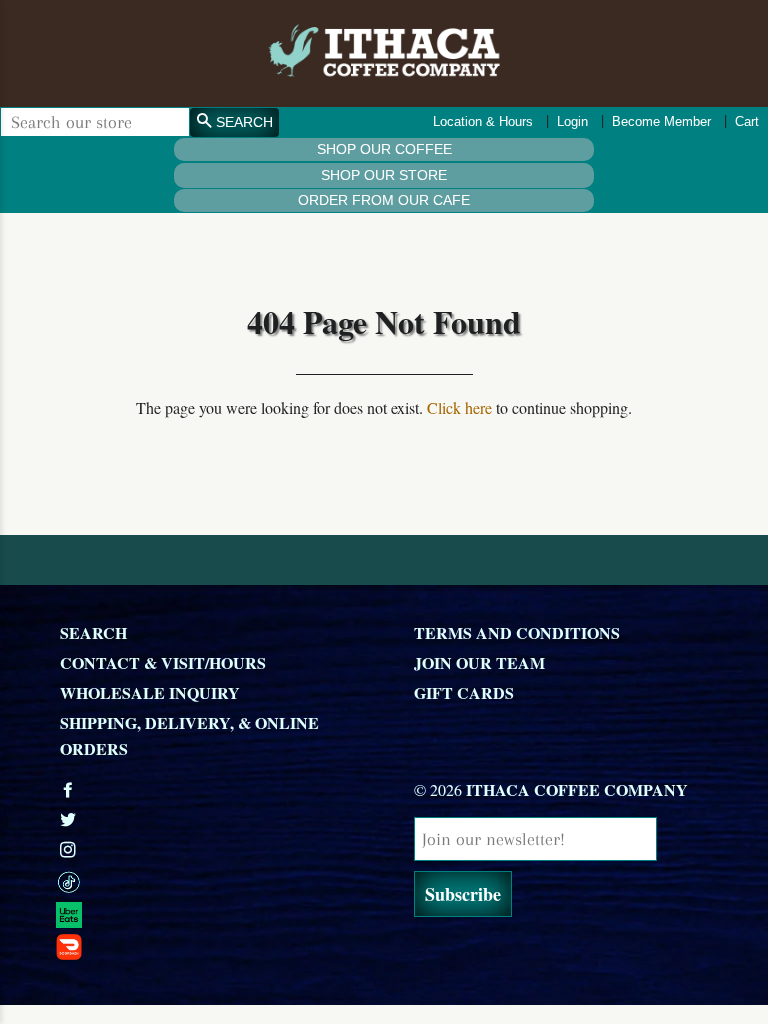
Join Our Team (479, 662)
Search (93, 632)
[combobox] (95, 122)
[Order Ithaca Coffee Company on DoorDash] (222, 946)
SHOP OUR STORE (384, 175)
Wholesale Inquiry (150, 692)
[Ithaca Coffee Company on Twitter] (70, 819)
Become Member (661, 121)
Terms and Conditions (517, 632)
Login (572, 121)
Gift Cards (464, 692)
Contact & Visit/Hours (163, 662)
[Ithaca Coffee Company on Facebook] (70, 789)
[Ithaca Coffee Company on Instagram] (70, 849)
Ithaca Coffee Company (577, 789)
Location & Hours (483, 121)
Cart (747, 121)
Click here (459, 407)
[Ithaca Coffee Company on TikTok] (222, 881)
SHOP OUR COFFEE (384, 149)
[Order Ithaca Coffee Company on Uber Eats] (222, 913)
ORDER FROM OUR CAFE (384, 200)
